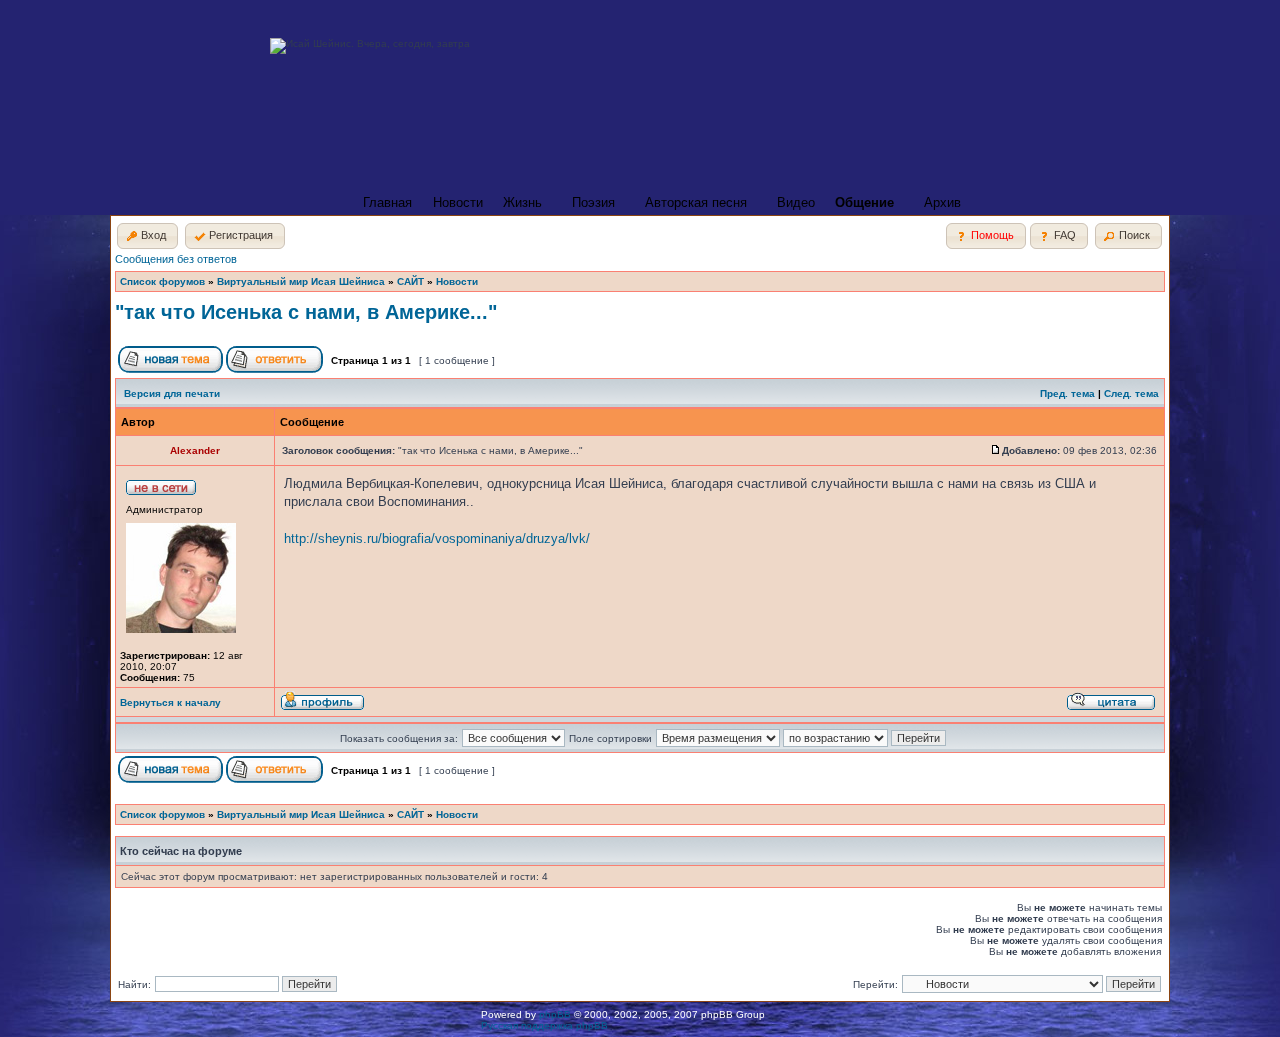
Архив (942, 202)
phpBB (555, 1014)
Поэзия (593, 202)
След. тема (1131, 393)
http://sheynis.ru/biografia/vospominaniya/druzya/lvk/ (437, 538)
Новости (458, 202)
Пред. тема (1067, 393)
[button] (147, 236)
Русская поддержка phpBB (544, 1025)
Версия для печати (172, 393)
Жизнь (522, 202)
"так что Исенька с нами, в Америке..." (306, 312)
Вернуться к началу (170, 702)
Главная (387, 202)
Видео (796, 202)
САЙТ (410, 281)
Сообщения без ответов (176, 259)
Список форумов (162, 281)
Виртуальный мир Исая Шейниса (301, 281)
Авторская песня (696, 202)
